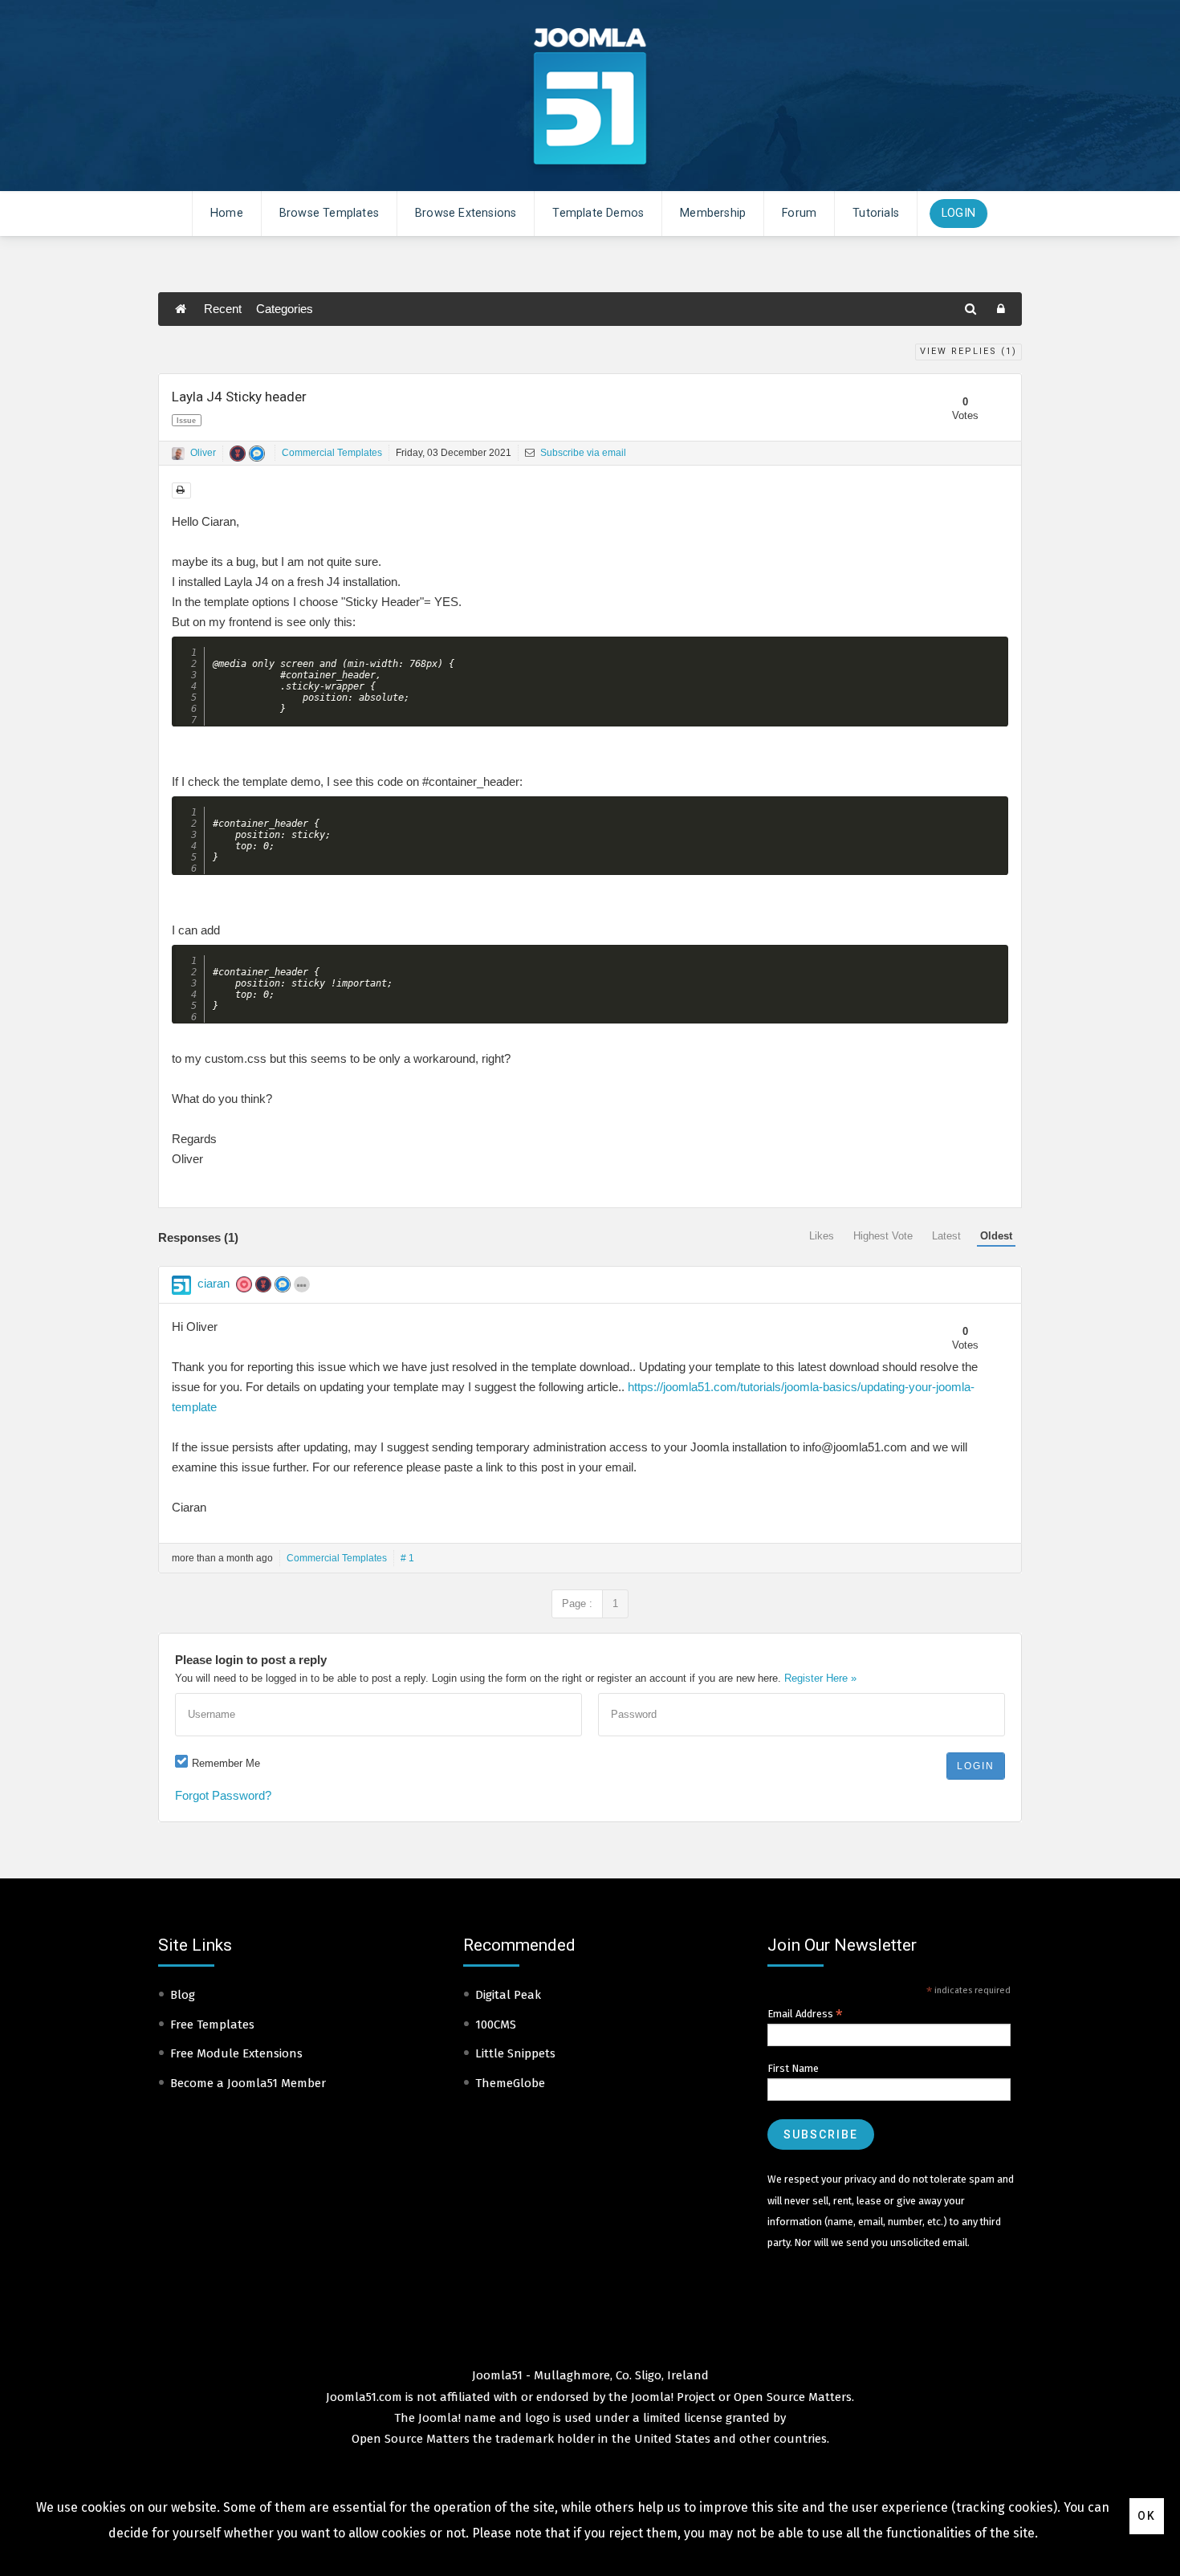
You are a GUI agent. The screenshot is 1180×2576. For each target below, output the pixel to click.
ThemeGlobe (510, 2083)
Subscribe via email (582, 453)
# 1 (407, 1558)
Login (958, 213)
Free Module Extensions (236, 2053)
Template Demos (598, 213)
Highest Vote (883, 1236)
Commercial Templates (332, 453)
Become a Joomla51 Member (248, 2083)
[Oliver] (178, 454)
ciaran (214, 1283)
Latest (946, 1236)
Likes (822, 1236)
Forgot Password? (223, 1795)
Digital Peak (508, 1995)
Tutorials (876, 213)
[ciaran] (181, 1285)
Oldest (996, 1236)
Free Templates (212, 2025)
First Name (793, 2068)
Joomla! (439, 2418)
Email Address (805, 2014)
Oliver (203, 453)
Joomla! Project (671, 2397)
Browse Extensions (466, 213)
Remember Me (226, 1763)
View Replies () (968, 351)
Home (227, 213)
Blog (183, 1995)
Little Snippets (515, 2053)
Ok (1147, 2516)
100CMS (496, 2025)
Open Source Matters (793, 2397)
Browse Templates (329, 213)
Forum (799, 213)
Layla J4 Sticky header (239, 397)
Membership (713, 213)
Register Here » (820, 1678)
